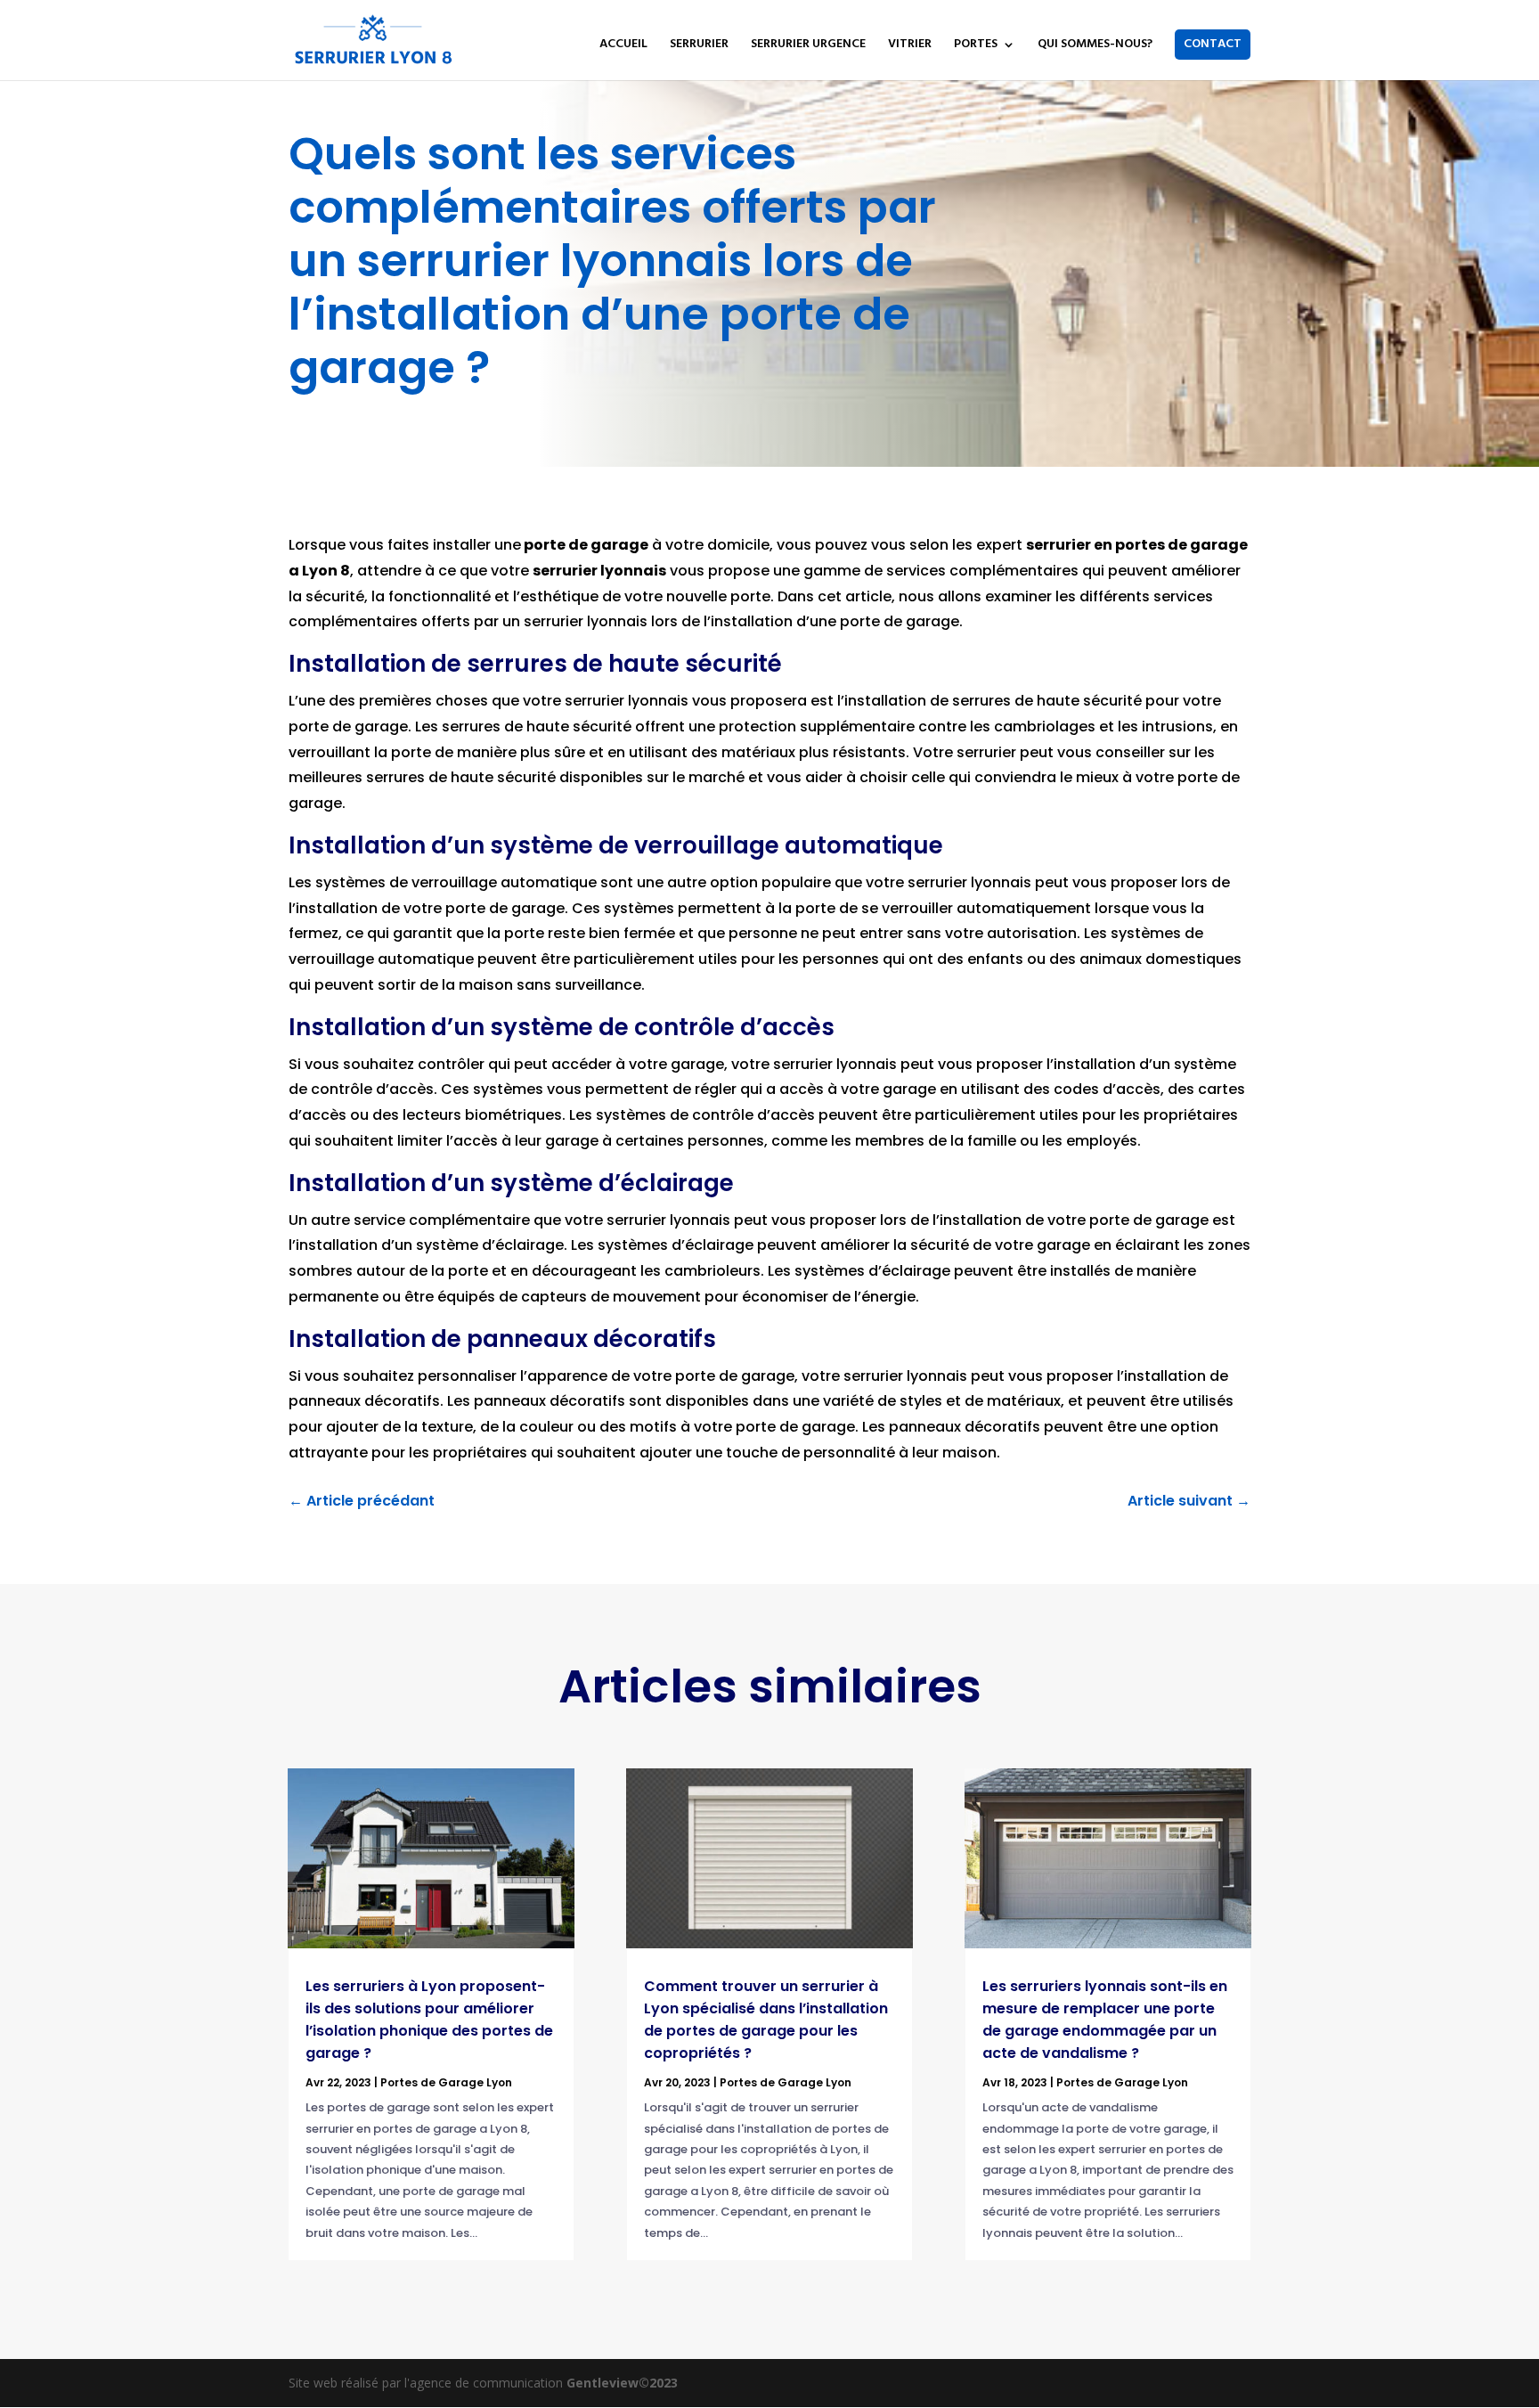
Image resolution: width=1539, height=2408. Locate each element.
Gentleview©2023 (622, 2383)
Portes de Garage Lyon (446, 2082)
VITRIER (910, 46)
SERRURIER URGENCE (808, 46)
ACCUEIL (623, 46)
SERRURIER (699, 46)
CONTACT (1213, 44)
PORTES (976, 46)
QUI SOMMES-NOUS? (1095, 46)
